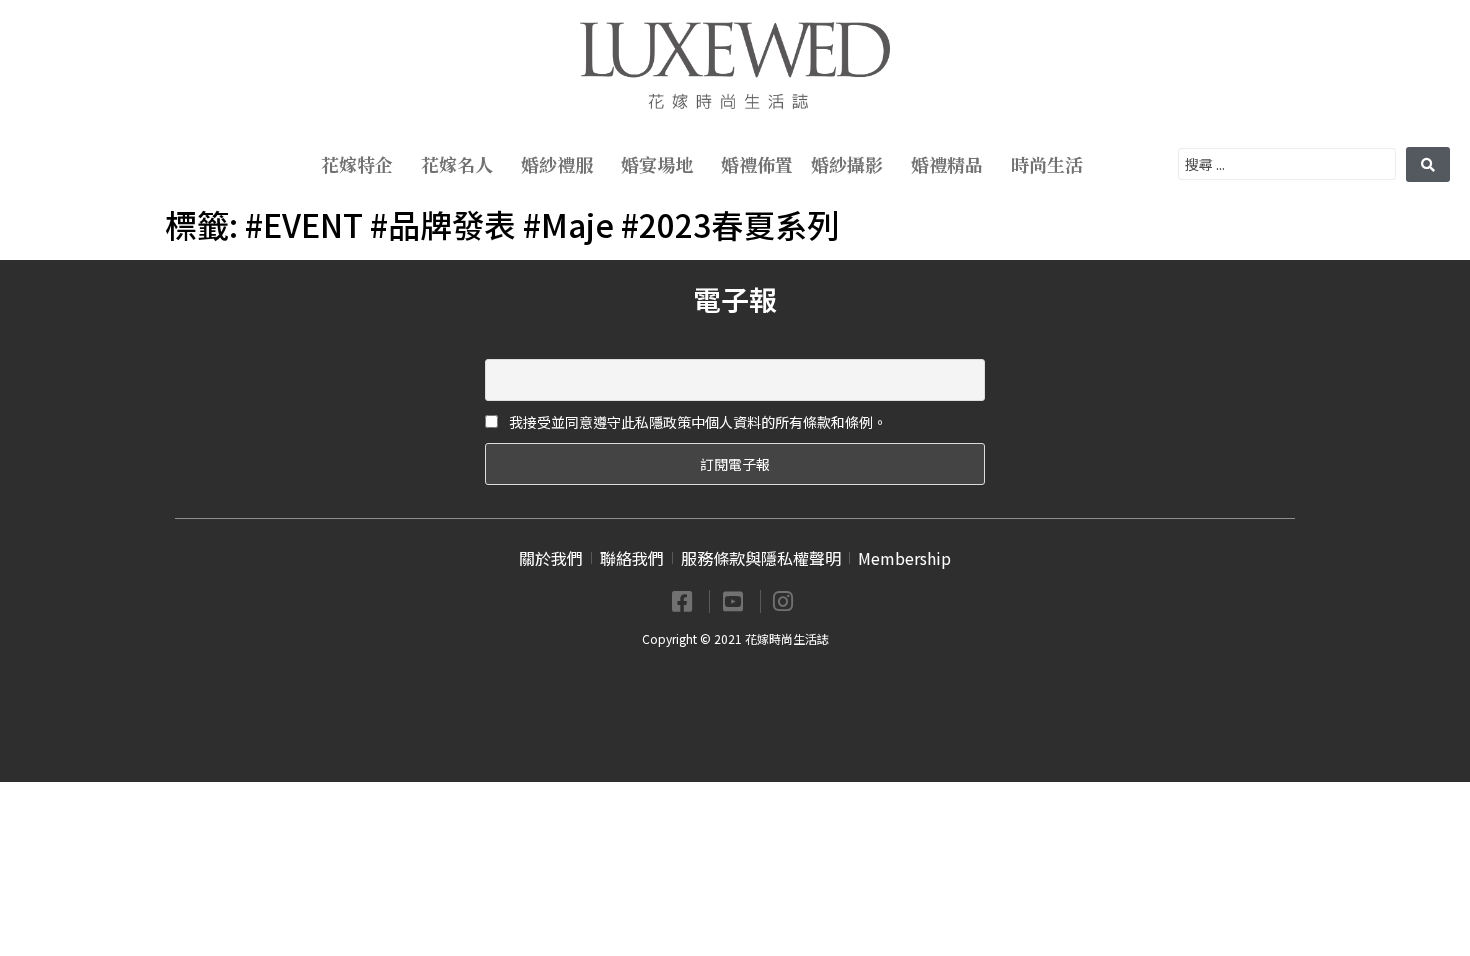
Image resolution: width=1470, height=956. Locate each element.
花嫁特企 (357, 164)
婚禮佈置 (757, 164)
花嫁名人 (457, 164)
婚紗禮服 (557, 164)
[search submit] (1428, 164)
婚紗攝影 (847, 164)
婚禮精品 (947, 164)
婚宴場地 (657, 164)
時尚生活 (1047, 164)
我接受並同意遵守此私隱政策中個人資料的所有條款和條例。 (696, 422)
